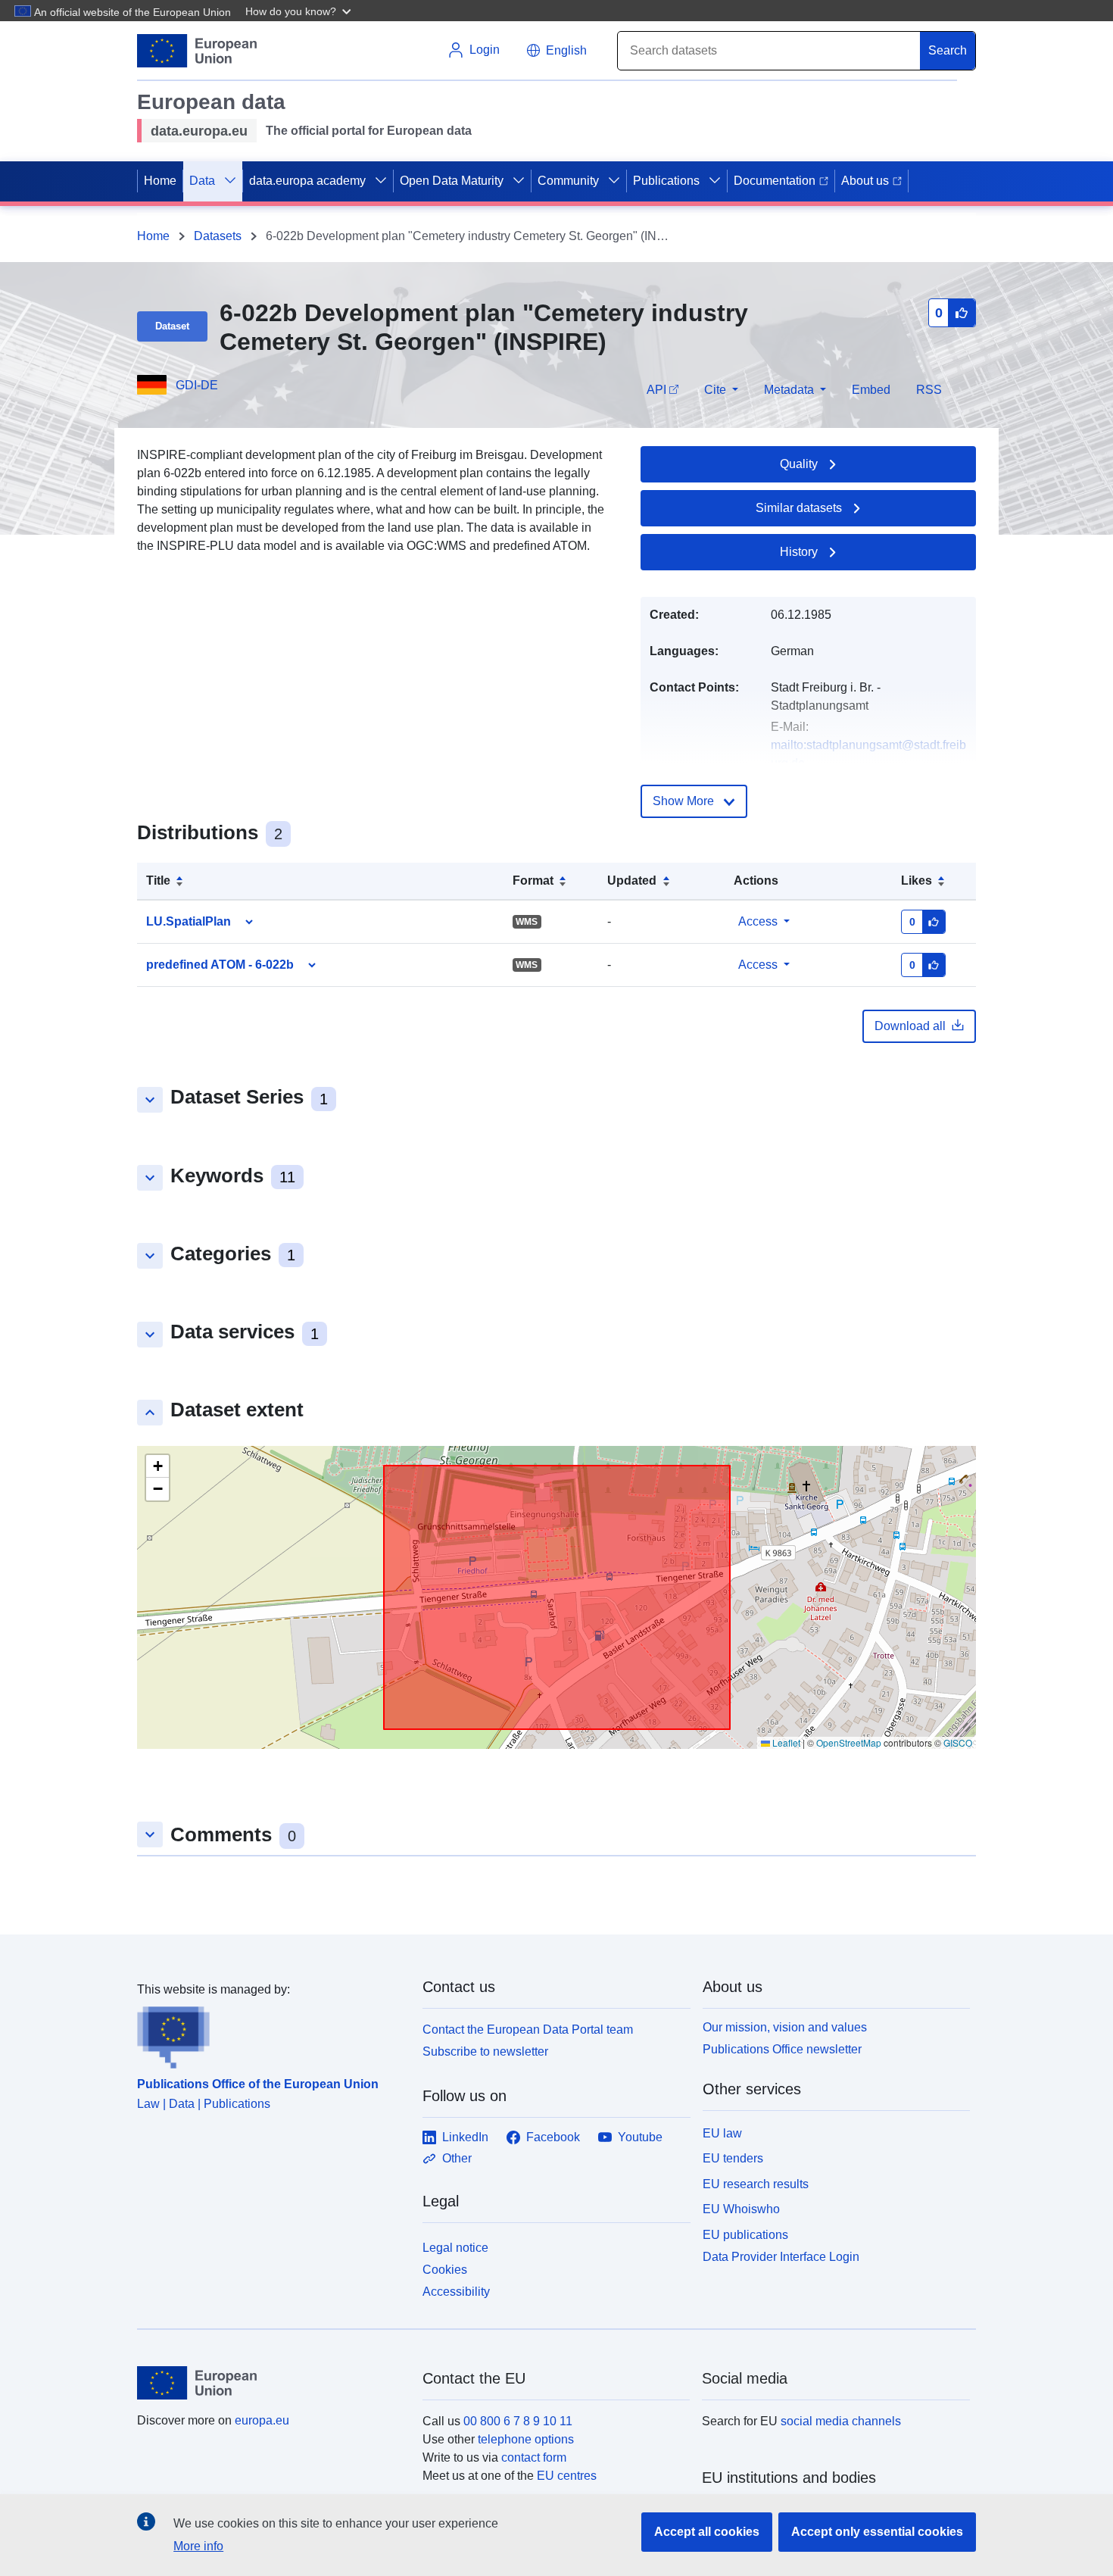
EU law (722, 2133)
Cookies (445, 2270)
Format (533, 881)
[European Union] (271, 2383)
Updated (632, 881)
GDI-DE (197, 385)
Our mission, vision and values (785, 2027)
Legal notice (455, 2248)
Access (758, 921)
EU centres (567, 2476)
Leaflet (785, 1742)
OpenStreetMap (849, 1742)
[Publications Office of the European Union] (271, 2034)
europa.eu (262, 2420)
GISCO (958, 1742)
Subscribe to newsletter (485, 2051)
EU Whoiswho (741, 2209)
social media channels (841, 2421)
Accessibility (456, 2292)
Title (158, 881)
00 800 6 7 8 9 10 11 (518, 2421)
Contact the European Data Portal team (528, 2030)
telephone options (526, 2439)
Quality (799, 464)
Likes (917, 881)
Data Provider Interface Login (781, 2257)
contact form (534, 2457)
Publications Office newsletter (782, 2049)
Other (457, 2158)
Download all (910, 1026)
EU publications (745, 2235)
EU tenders (733, 2158)
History (799, 552)
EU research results (756, 2184)
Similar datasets (799, 508)
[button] (300, 11)
